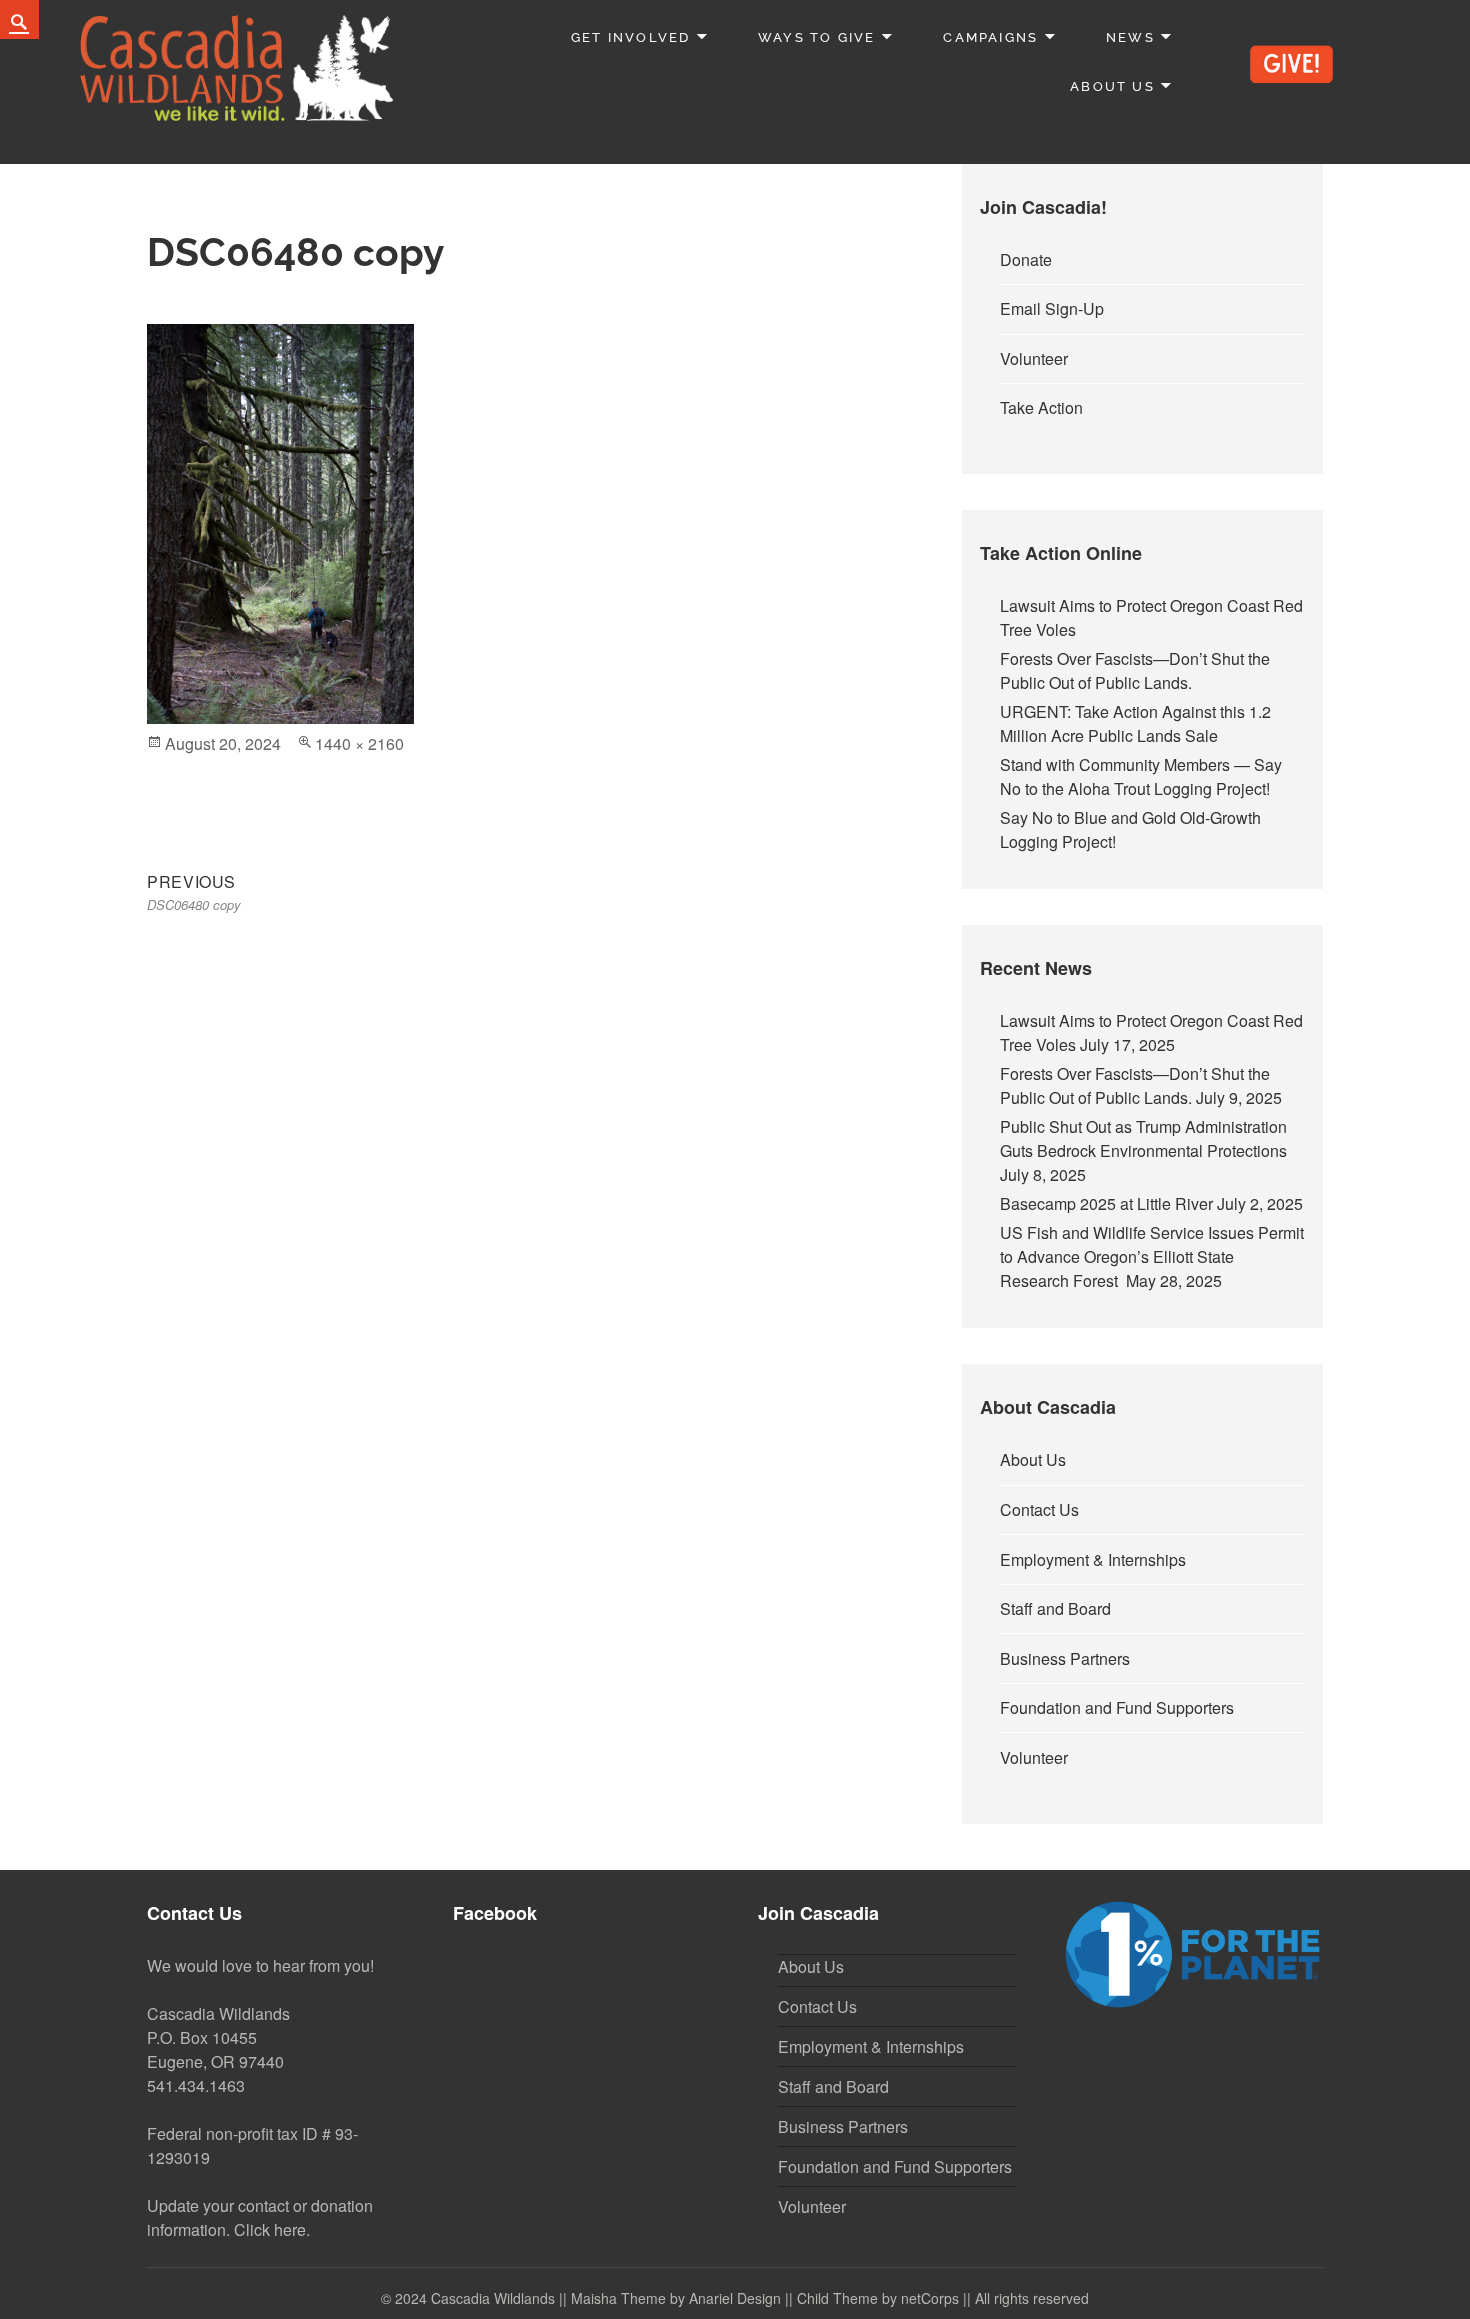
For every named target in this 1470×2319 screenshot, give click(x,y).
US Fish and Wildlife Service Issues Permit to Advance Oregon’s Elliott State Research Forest (1152, 1256)
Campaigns (990, 37)
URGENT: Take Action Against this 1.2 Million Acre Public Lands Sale (1135, 723)
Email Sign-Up (1052, 308)
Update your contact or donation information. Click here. (260, 2217)
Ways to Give (817, 37)
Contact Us (1039, 1509)
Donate (1026, 259)
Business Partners (1065, 1658)
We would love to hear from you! (260, 1965)
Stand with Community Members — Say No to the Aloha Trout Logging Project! (1141, 776)
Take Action (1041, 407)
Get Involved (631, 37)
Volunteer (1034, 358)
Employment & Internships (1093, 1559)
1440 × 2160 (359, 743)
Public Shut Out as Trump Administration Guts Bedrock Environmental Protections (1146, 1138)
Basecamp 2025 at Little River (1106, 1203)
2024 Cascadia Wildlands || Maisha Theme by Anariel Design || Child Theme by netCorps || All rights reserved (742, 2298)
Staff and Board (1055, 1608)
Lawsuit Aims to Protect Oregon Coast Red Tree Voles (1151, 617)
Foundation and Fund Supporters (1117, 1707)
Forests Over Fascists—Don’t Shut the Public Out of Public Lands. (1135, 670)
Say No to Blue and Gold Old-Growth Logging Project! (1130, 829)
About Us (1112, 86)
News (1130, 37)
